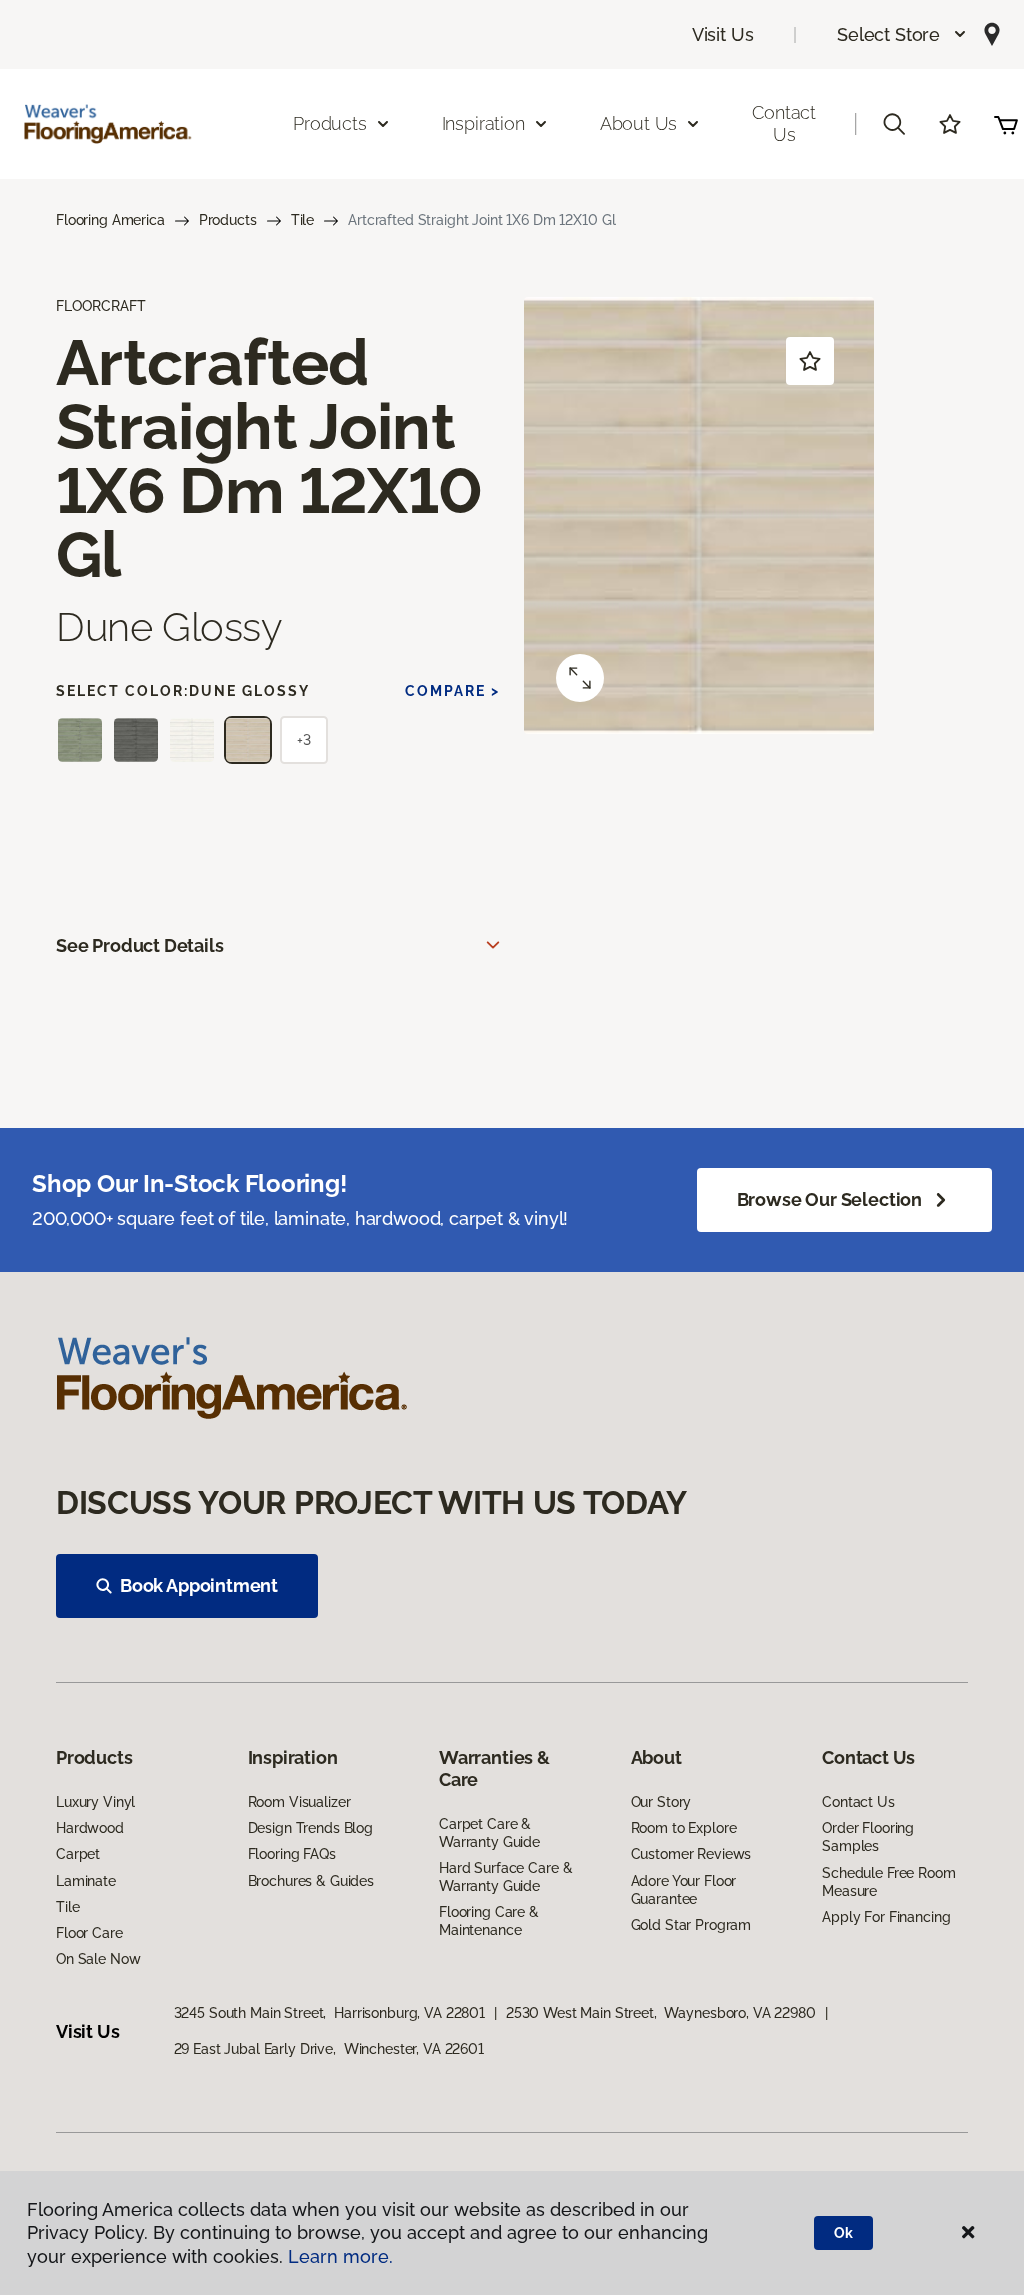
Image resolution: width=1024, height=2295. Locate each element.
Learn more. (340, 2256)
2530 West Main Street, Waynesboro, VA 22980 (661, 2013)
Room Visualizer (299, 1802)
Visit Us (723, 34)
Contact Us (784, 123)
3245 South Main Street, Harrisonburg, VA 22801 (329, 2013)
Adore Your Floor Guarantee (684, 1890)
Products (228, 220)
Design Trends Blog (310, 1828)
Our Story (661, 1802)
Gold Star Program (691, 1925)
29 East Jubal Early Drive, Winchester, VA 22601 (329, 2049)
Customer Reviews (691, 1854)
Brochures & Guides (311, 1881)
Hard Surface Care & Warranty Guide (505, 1877)
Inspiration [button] (483, 123)
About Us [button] (639, 123)
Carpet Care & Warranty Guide (489, 1833)
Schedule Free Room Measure (888, 1882)
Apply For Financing (886, 1917)
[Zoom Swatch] (580, 678)
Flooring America (110, 220)
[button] (902, 34)
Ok (843, 2233)
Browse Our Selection (829, 1199)
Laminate (86, 1881)
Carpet (78, 1854)
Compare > (452, 691)
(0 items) (1006, 124)
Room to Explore (684, 1828)
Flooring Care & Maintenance (489, 1921)
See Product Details (140, 945)
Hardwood (90, 1828)
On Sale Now (98, 1959)
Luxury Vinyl (95, 1802)
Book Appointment (199, 1585)
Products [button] (330, 123)
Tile (302, 220)
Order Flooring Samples (868, 1837)
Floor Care (89, 1933)
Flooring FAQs (292, 1854)
